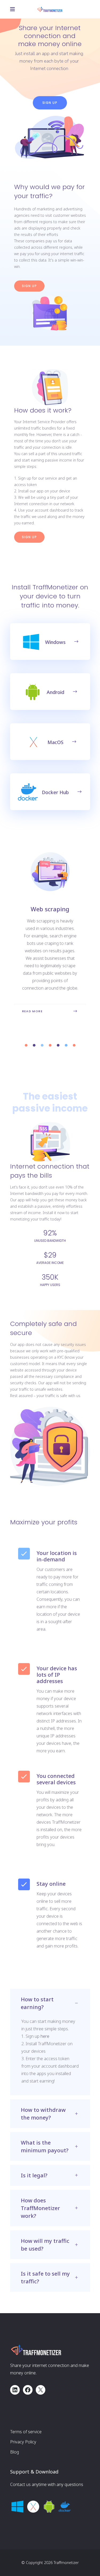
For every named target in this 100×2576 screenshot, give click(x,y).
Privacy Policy (23, 2442)
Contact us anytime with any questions (47, 2484)
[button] (26, 1045)
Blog (15, 2452)
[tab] (50, 2003)
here (45, 2036)
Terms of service (26, 2432)
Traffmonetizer (66, 2563)
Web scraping (50, 909)
